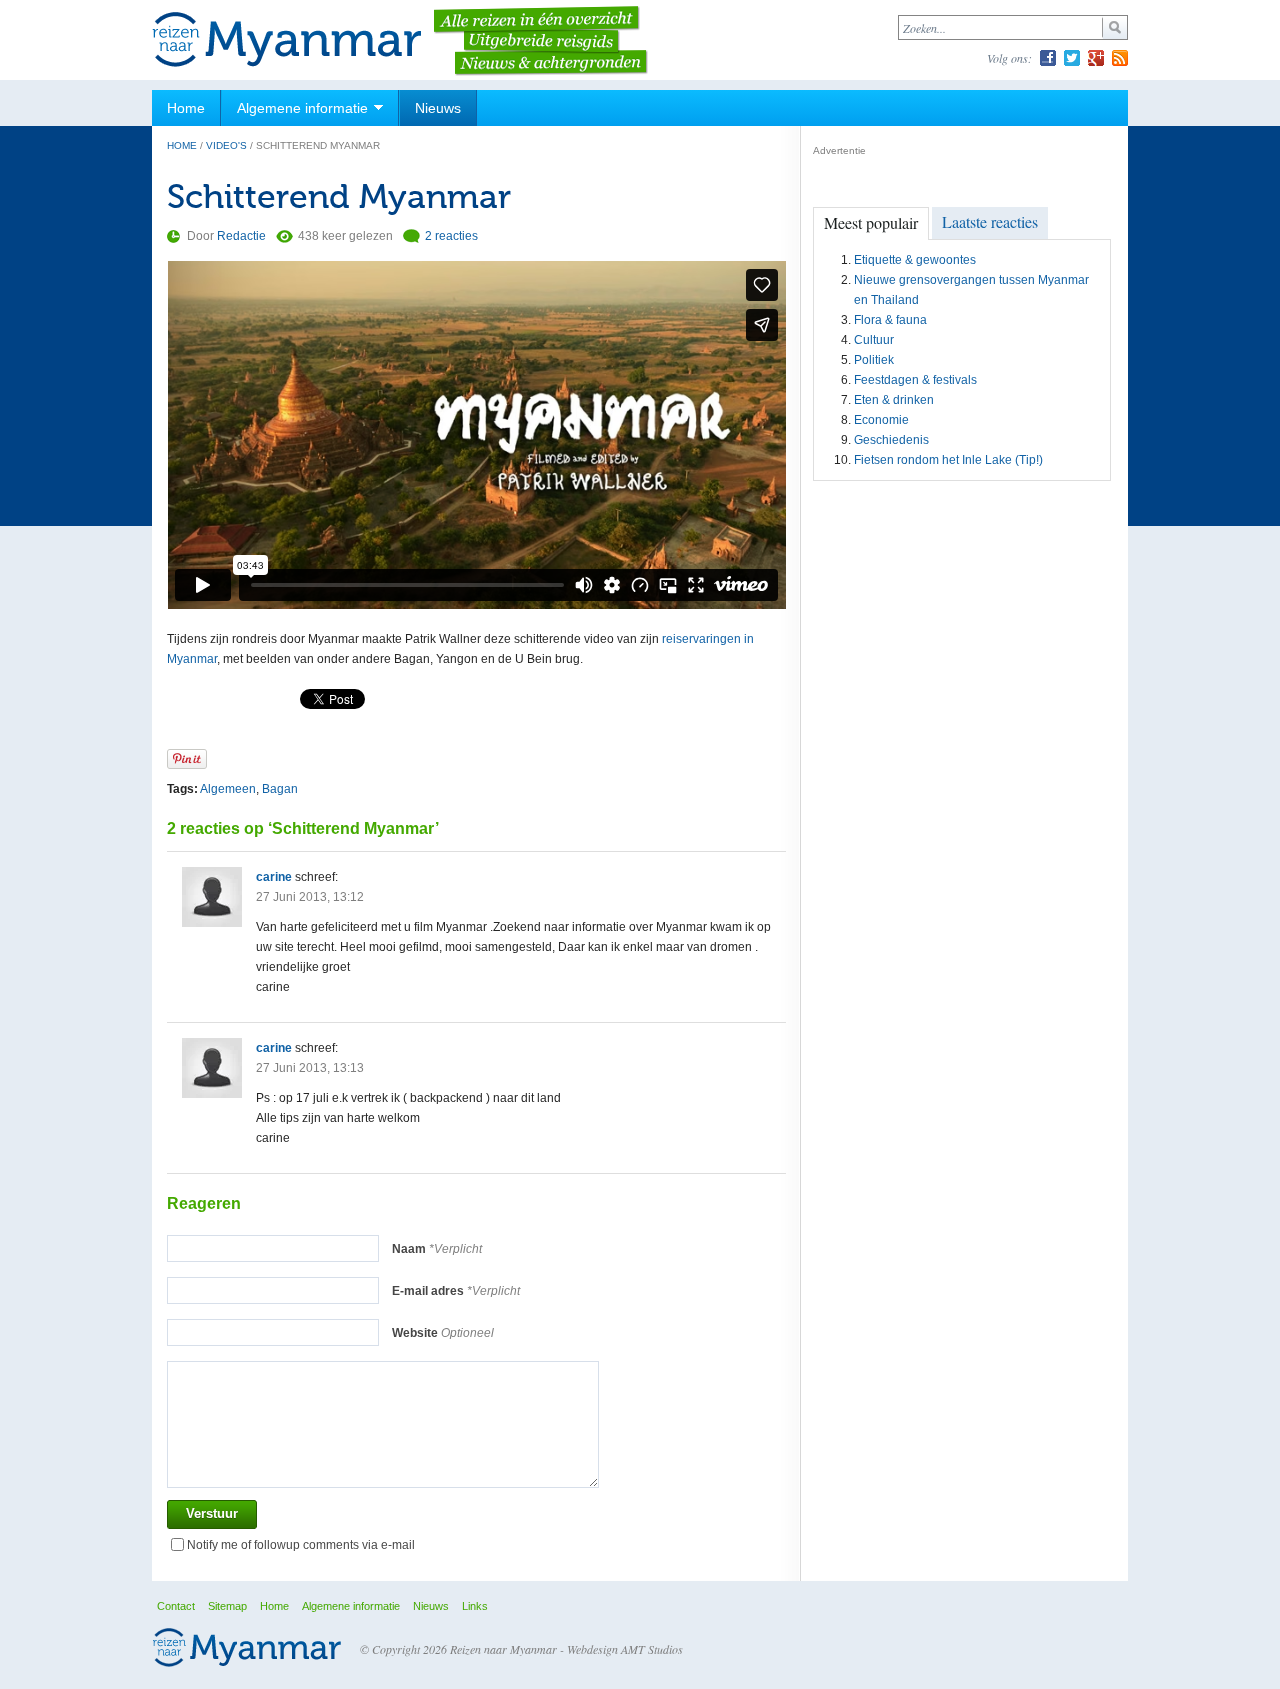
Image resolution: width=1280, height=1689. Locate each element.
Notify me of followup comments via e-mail (301, 1545)
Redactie (241, 236)
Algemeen (228, 789)
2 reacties (451, 236)
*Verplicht (437, 1249)
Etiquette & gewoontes (915, 260)
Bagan (280, 789)
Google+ (1096, 58)
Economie (881, 420)
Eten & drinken (894, 400)
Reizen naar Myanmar (287, 40)
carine (274, 877)
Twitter (1072, 58)
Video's (226, 145)
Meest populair (871, 222)
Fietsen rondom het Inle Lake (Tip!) (948, 460)
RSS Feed (1120, 58)
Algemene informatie (302, 108)
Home (186, 108)
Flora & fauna (890, 320)
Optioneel (443, 1333)
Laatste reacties (990, 221)
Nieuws (438, 108)
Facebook (1048, 58)
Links (475, 1606)
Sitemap (227, 1606)
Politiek (874, 360)
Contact (176, 1606)
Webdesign (592, 1649)
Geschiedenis (891, 440)
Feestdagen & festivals (915, 380)
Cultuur (874, 340)
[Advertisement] (963, 606)
